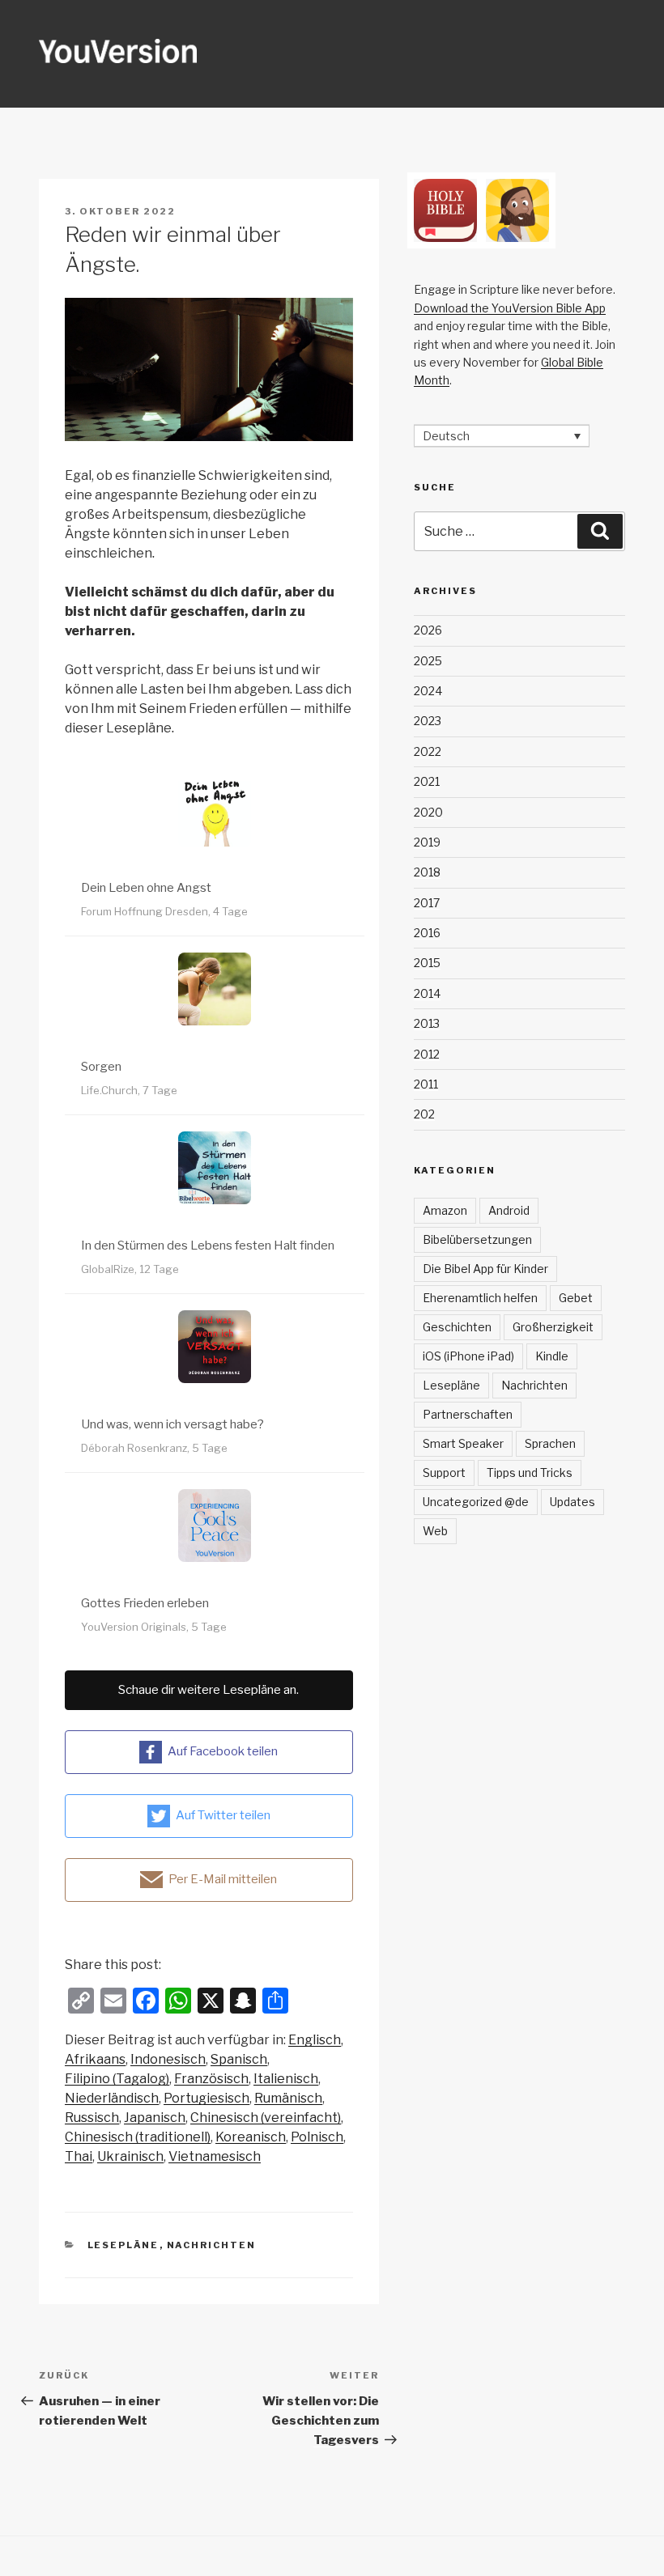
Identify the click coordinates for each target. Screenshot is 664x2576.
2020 (428, 812)
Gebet (576, 1298)
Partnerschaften (468, 1414)
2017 (427, 903)
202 (424, 1114)
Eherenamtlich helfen (480, 1298)
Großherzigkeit (553, 1327)
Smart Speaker (463, 1443)
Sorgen (101, 1067)
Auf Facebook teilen (223, 1751)
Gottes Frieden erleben (145, 1603)
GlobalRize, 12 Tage (130, 1269)
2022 (428, 751)
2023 (428, 721)
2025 (428, 661)
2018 (427, 872)
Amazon (445, 1210)
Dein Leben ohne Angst (146, 888)
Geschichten (457, 1327)
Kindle (552, 1356)
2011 (426, 1084)
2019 (427, 842)
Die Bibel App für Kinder (485, 1269)
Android (509, 1210)
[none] (502, 436)
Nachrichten (212, 2245)
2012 (427, 1054)
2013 (427, 1023)
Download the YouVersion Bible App (510, 308)
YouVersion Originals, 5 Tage (154, 1627)
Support (444, 1473)
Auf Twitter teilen (223, 1815)
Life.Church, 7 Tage (129, 1090)
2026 (428, 630)
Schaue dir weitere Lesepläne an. (209, 1690)
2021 (427, 781)
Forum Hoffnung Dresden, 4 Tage (164, 911)
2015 (427, 963)
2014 (427, 993)
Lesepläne (123, 2245)
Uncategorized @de (476, 1502)
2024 (428, 691)
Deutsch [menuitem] (446, 436)
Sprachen (550, 1443)
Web (435, 1531)
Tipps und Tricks (530, 1473)
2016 (427, 933)
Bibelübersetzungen (477, 1239)
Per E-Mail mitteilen (223, 1879)
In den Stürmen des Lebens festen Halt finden (208, 1246)
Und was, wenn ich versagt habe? (172, 1424)
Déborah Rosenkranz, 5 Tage (154, 1448)
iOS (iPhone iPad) (468, 1356)
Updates (572, 1502)
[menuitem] (315, 2040)
